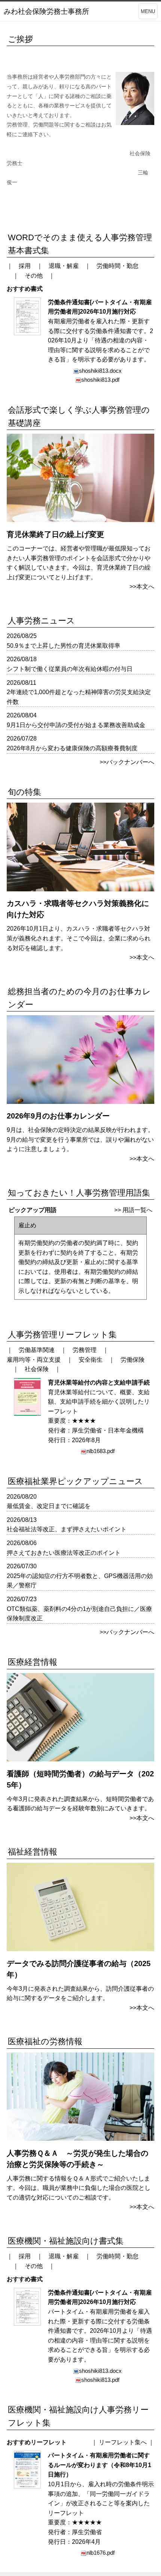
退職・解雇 (64, 266)
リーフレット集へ (123, 2442)
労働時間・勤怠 (118, 266)
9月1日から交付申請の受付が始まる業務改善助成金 (76, 725)
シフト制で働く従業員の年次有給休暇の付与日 (70, 669)
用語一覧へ (137, 1210)
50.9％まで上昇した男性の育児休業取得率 (63, 646)
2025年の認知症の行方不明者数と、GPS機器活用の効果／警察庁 (80, 1581)
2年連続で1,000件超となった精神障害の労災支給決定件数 (79, 697)
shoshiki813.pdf (100, 380)
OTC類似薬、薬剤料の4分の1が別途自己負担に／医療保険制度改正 (79, 1614)
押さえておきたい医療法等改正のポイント (64, 1553)
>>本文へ (142, 587)
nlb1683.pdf (101, 1451)
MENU (148, 11)
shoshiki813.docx (100, 371)
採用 (25, 266)
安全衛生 (91, 1360)
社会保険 (37, 1369)
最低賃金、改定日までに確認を (49, 1506)
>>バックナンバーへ (127, 762)
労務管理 (85, 1350)
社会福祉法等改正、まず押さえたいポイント (67, 1529)
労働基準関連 (37, 1350)
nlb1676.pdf (101, 2553)
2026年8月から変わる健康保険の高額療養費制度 (72, 748)
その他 (34, 276)
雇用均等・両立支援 (34, 1360)
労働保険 (133, 1360)
